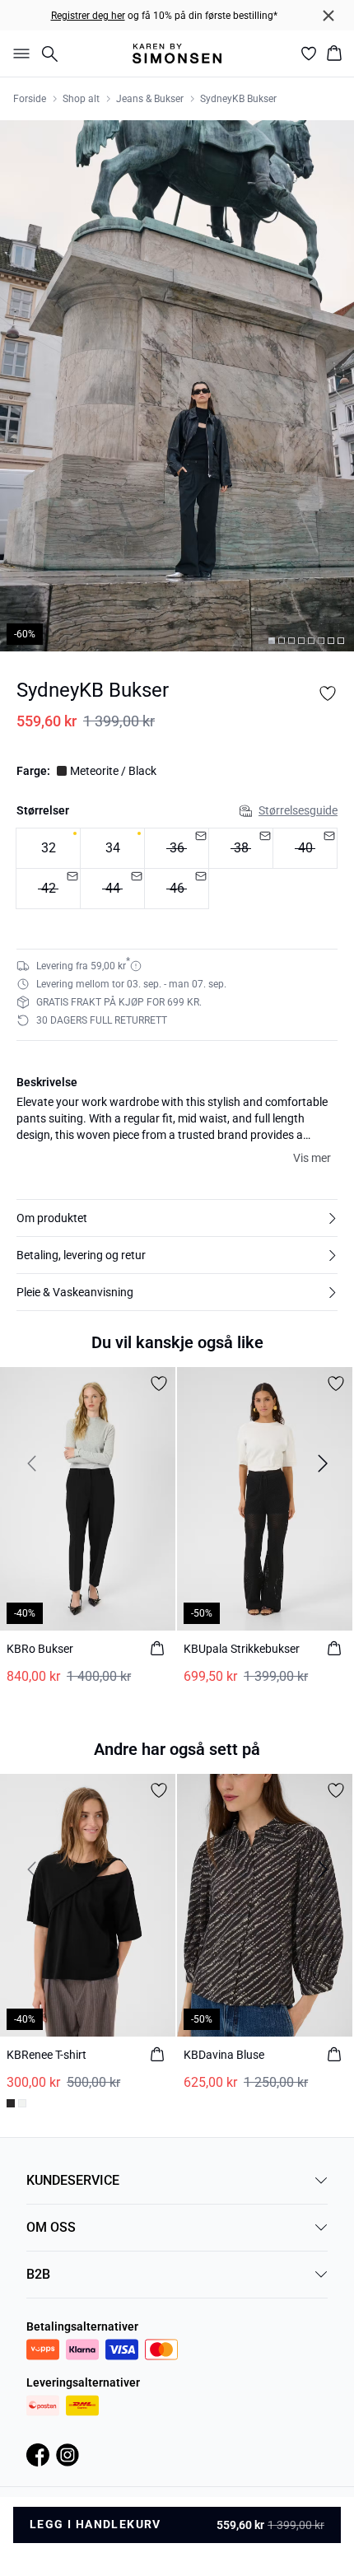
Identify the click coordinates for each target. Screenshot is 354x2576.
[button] (177, 1218)
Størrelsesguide (298, 810)
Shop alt (81, 99)
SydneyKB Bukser (238, 99)
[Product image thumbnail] (272, 641)
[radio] (48, 848)
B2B (38, 2274)
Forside (30, 99)
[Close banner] (328, 16)
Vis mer (312, 1158)
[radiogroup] (177, 869)
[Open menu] (18, 54)
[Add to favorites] (328, 693)
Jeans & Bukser (150, 99)
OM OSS (51, 2227)
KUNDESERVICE (73, 2180)
